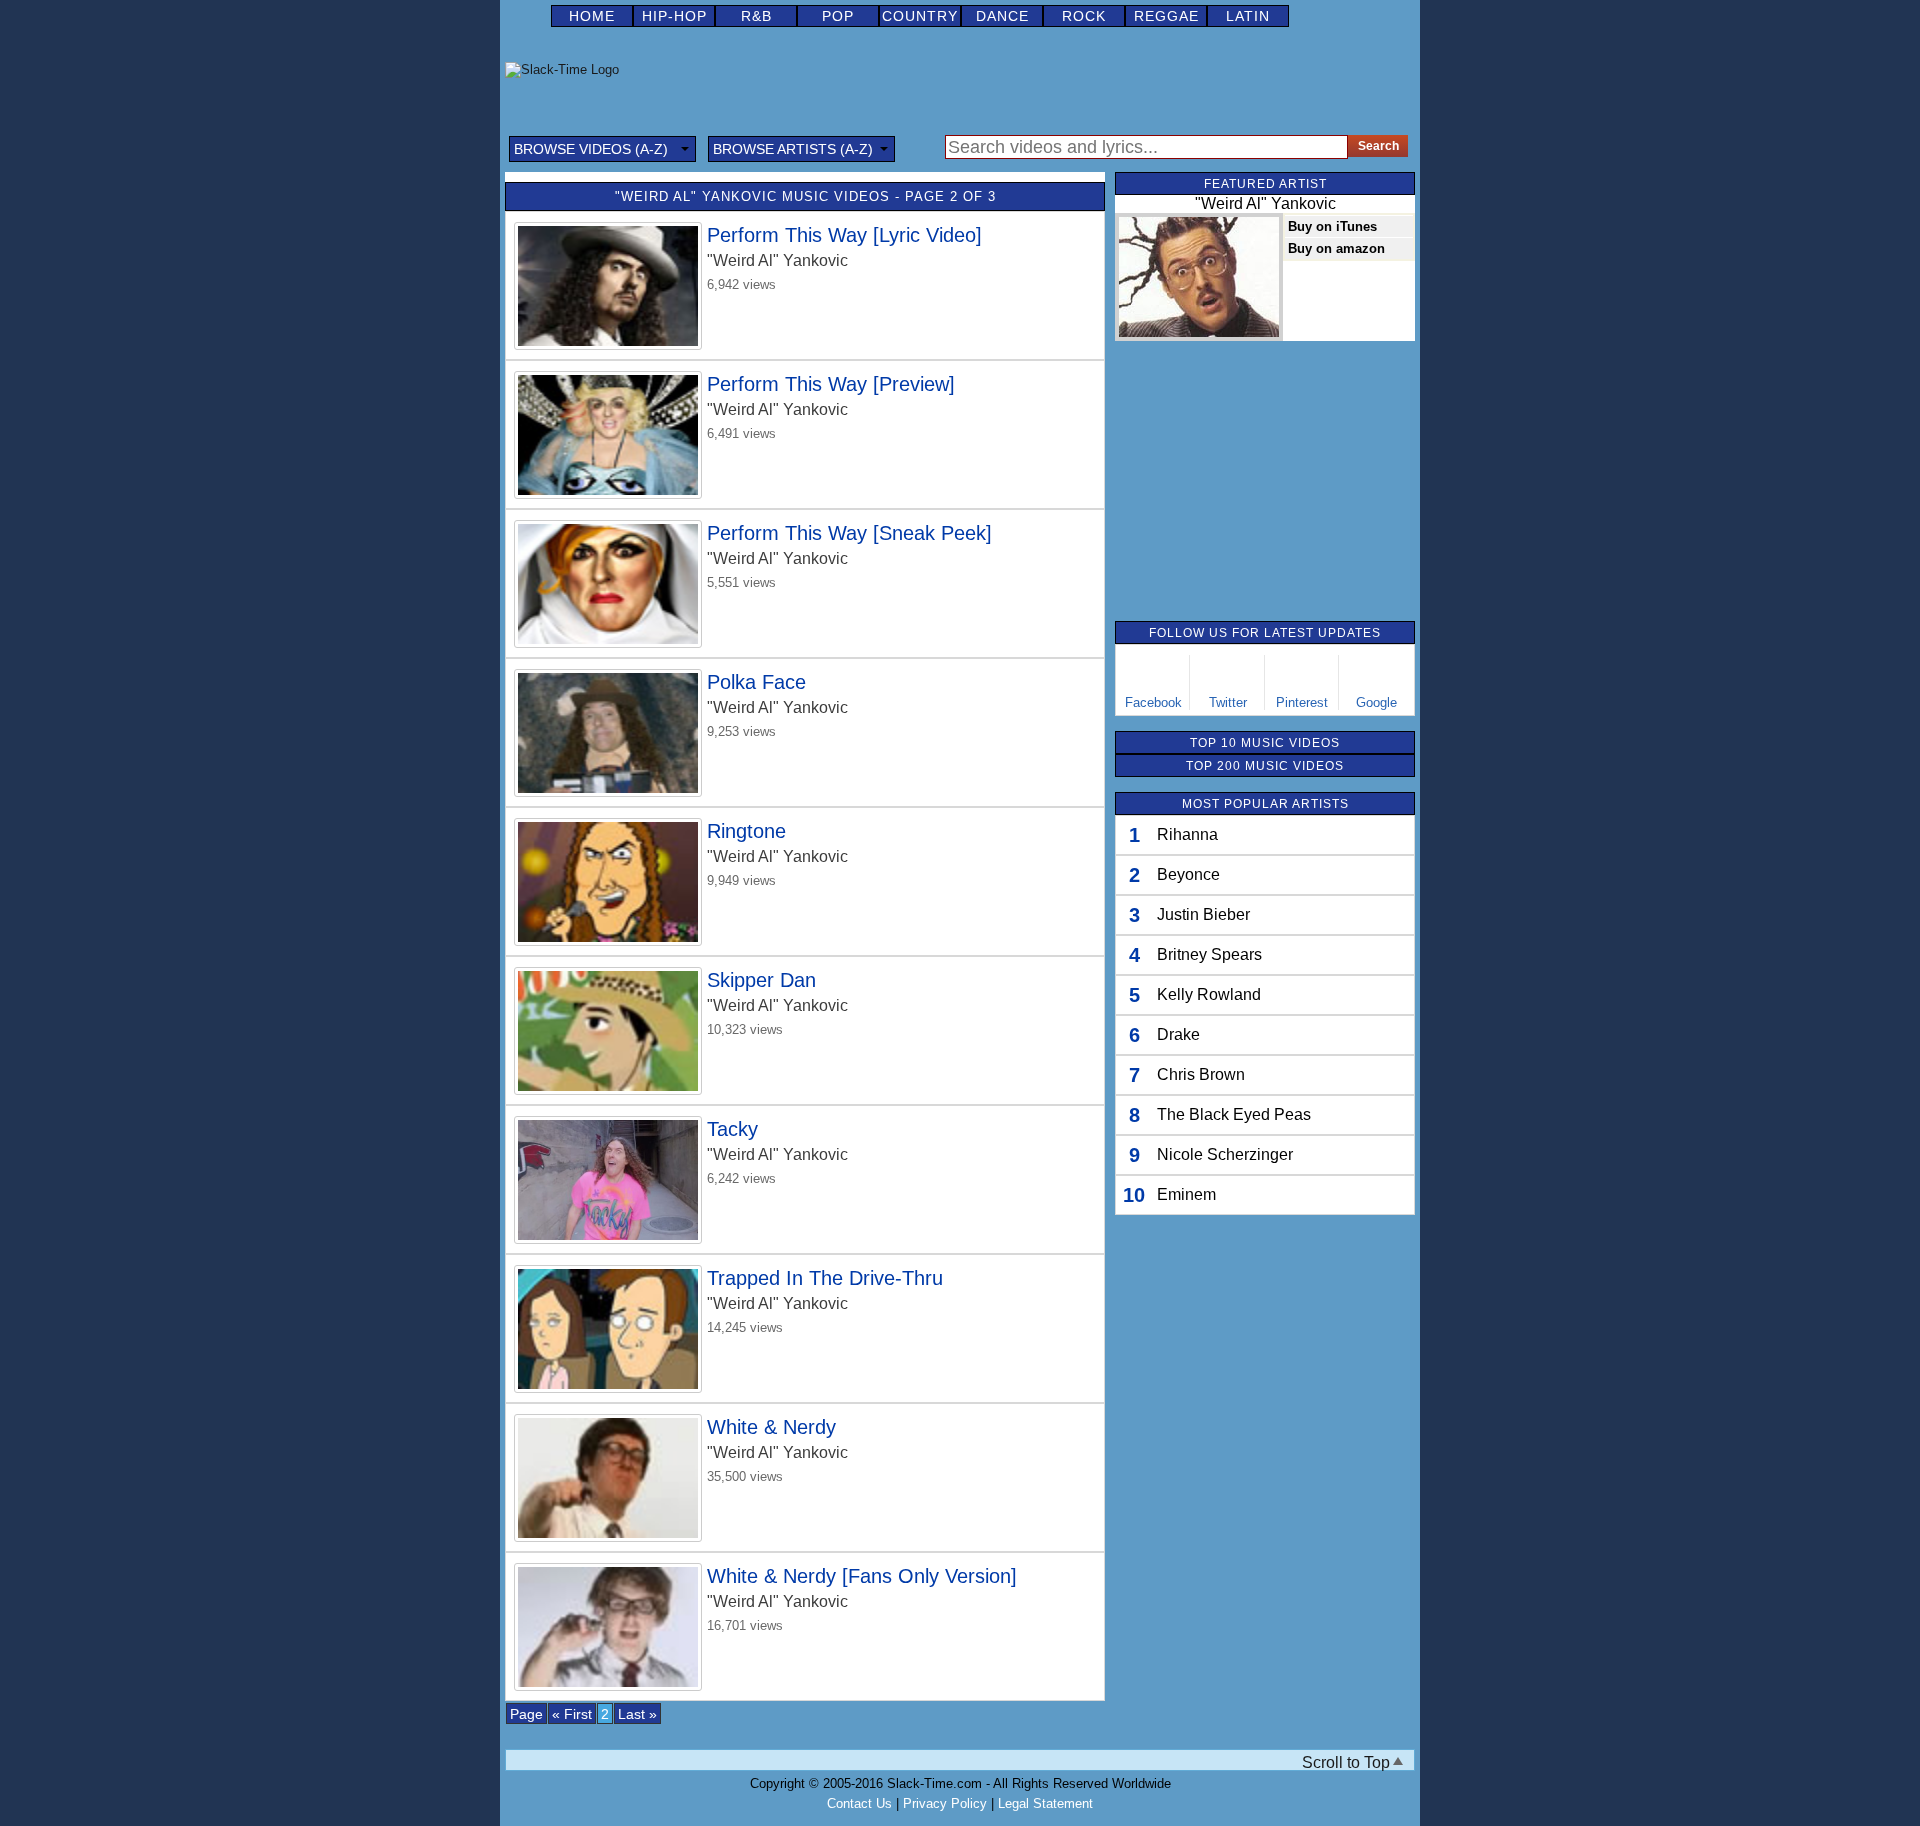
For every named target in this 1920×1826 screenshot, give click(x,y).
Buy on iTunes (1332, 226)
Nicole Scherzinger (1225, 1154)
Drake (1178, 1034)
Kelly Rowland (1209, 994)
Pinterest (1302, 702)
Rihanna (1187, 834)
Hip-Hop (674, 16)
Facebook (1153, 702)
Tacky (732, 1129)
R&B (756, 16)
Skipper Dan (761, 980)
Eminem (1186, 1194)
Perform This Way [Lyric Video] (844, 235)
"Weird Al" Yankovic (777, 260)
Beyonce (1188, 874)
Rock (1084, 16)
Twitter (1228, 702)
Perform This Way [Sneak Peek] (849, 533)
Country (920, 16)
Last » (637, 1714)
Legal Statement (1045, 1803)
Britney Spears (1209, 954)
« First (572, 1714)
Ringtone (746, 831)
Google (1376, 702)
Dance (1002, 16)
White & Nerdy (771, 1427)
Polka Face (756, 682)
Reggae (1166, 16)
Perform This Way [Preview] (831, 384)
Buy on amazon (1336, 248)
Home (592, 16)
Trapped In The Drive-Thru (825, 1278)
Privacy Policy (945, 1803)
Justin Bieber (1203, 914)
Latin (1248, 16)
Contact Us (859, 1803)
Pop (838, 16)
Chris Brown (1201, 1074)
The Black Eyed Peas (1234, 1114)
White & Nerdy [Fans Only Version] (862, 1576)
